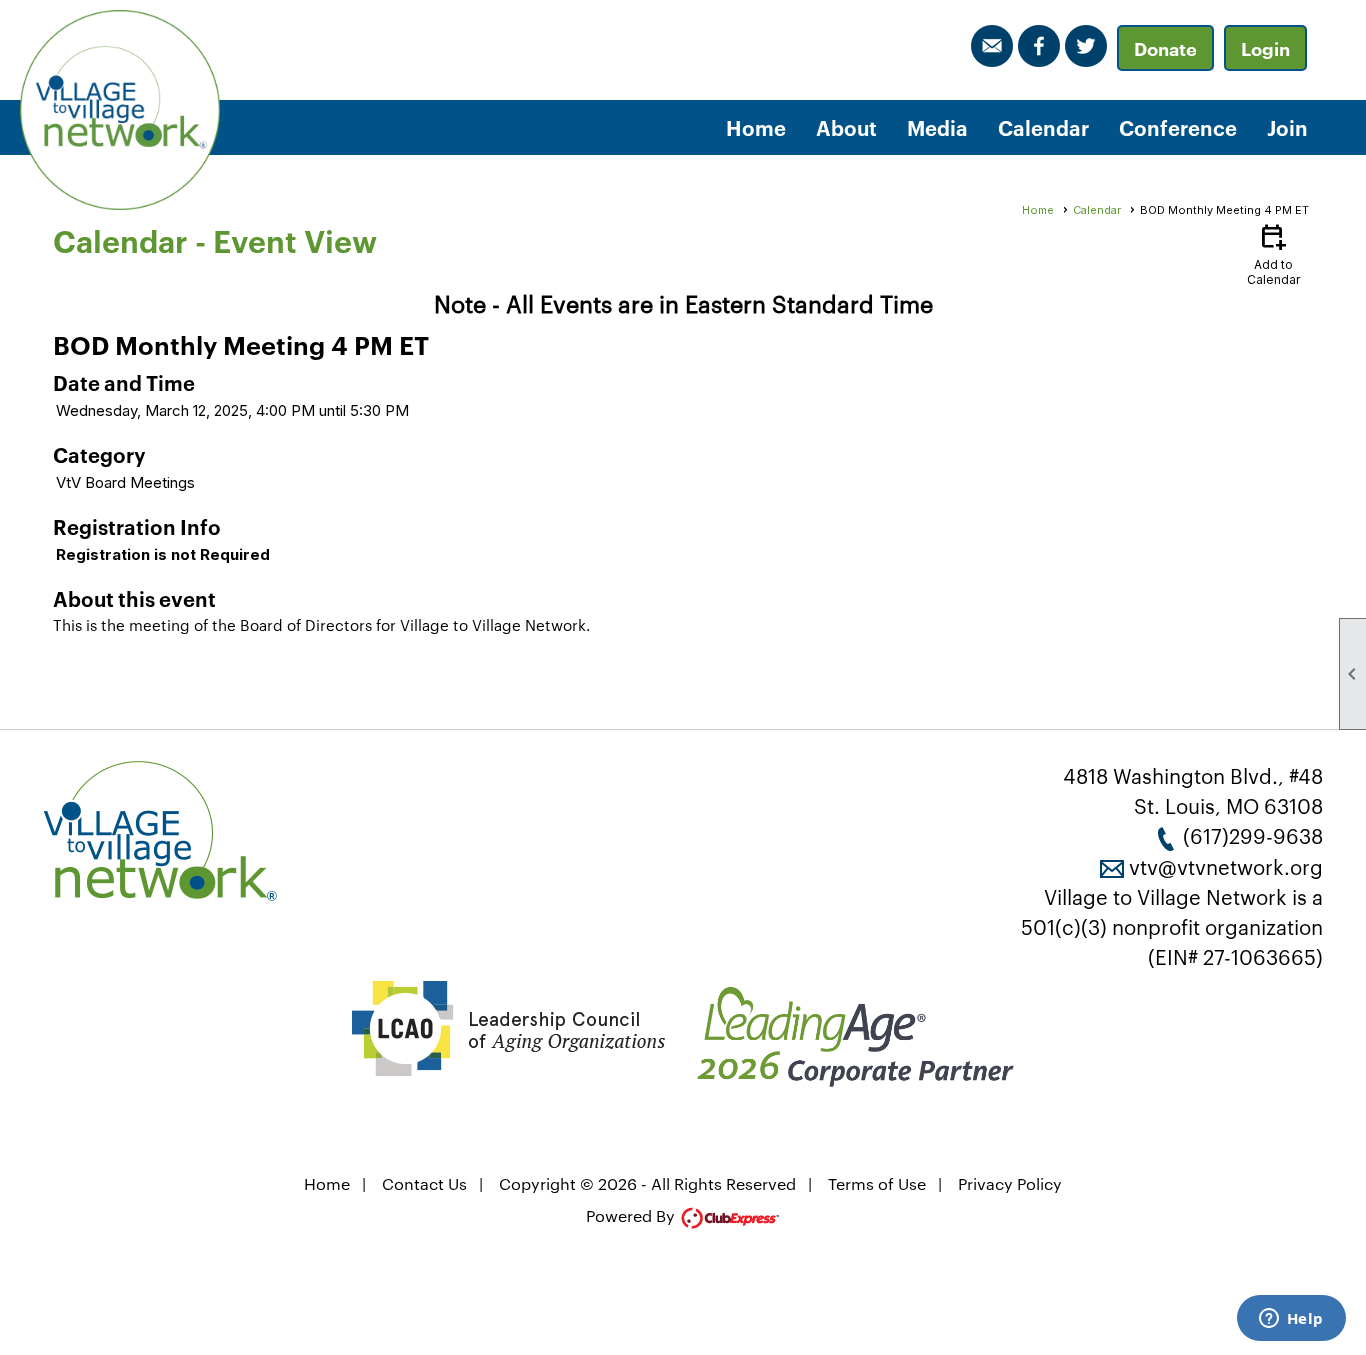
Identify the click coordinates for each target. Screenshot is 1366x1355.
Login (1265, 48)
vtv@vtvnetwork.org (1226, 866)
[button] (846, 127)
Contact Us (424, 1183)
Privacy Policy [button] (1010, 1183)
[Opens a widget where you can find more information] (1291, 1320)
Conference (1178, 127)
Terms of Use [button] (877, 1183)
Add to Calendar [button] (1273, 253)
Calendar (1043, 127)
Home (756, 127)
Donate (1165, 48)
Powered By (632, 1215)
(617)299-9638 (1253, 835)
